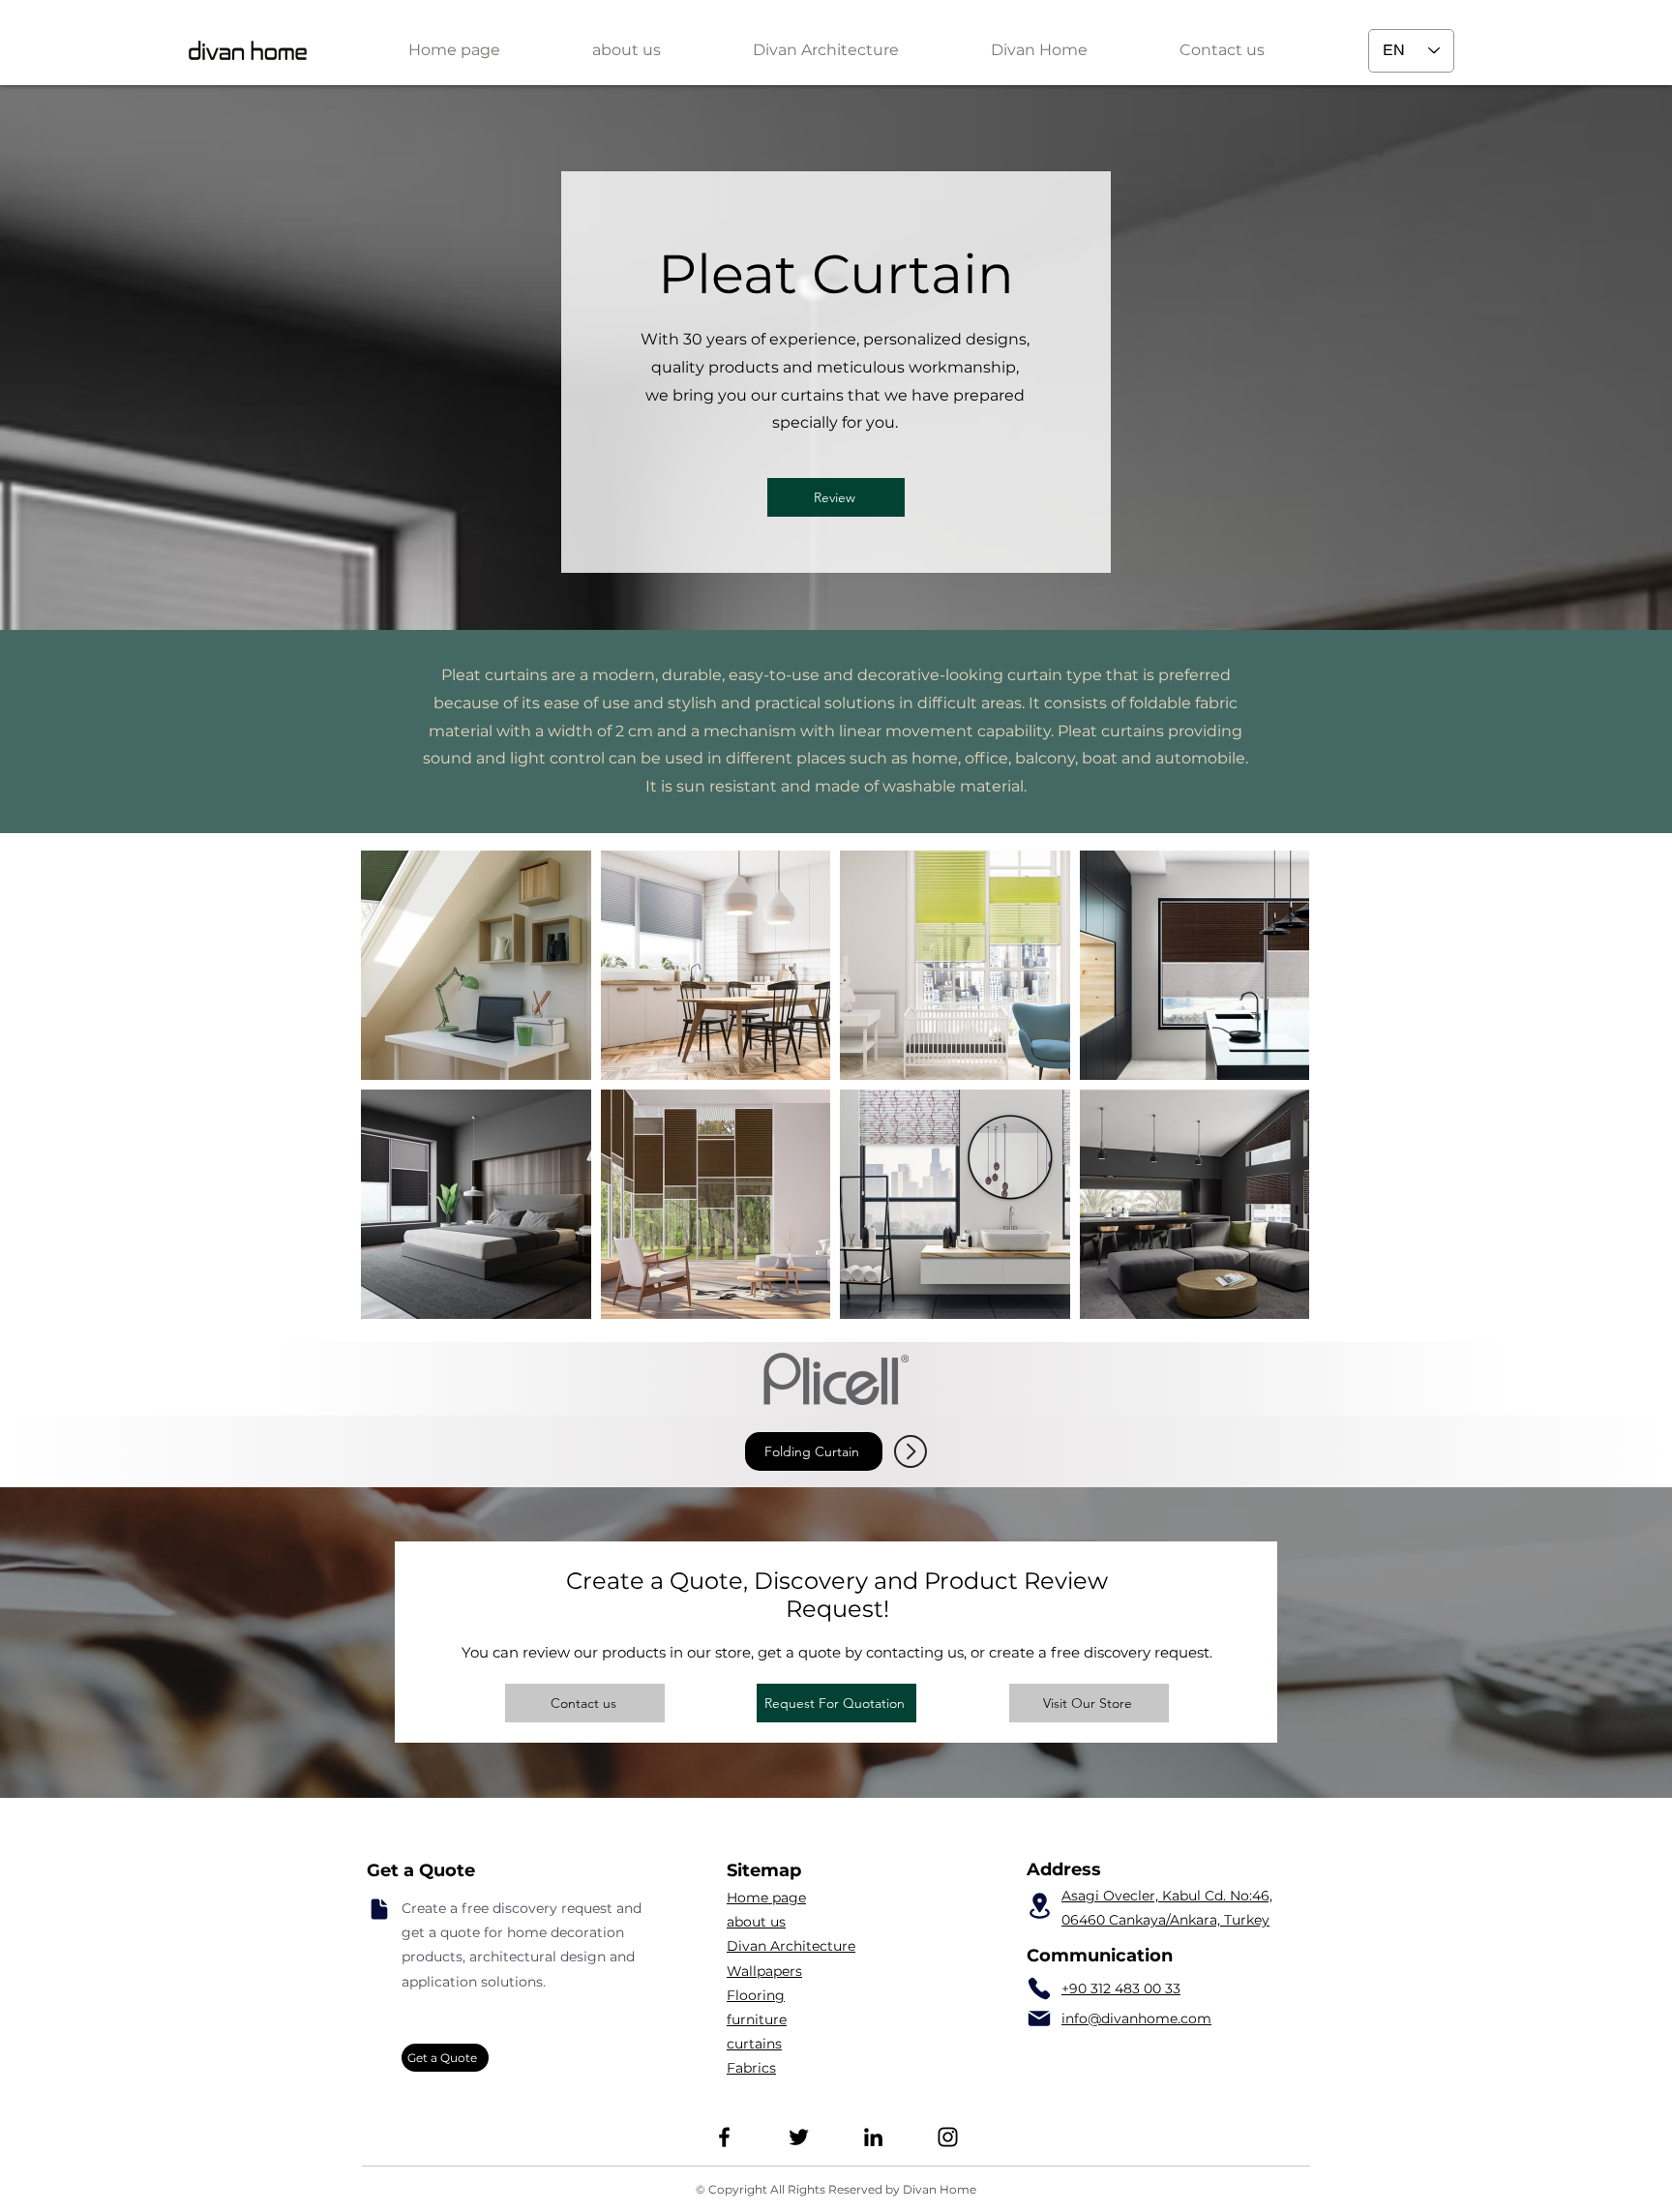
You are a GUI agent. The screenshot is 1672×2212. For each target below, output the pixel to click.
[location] (1039, 1906)
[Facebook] (724, 2137)
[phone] (1039, 1988)
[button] (825, 50)
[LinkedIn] (873, 2137)
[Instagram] (948, 2137)
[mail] (1039, 2018)
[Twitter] (799, 2137)
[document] (379, 1909)
